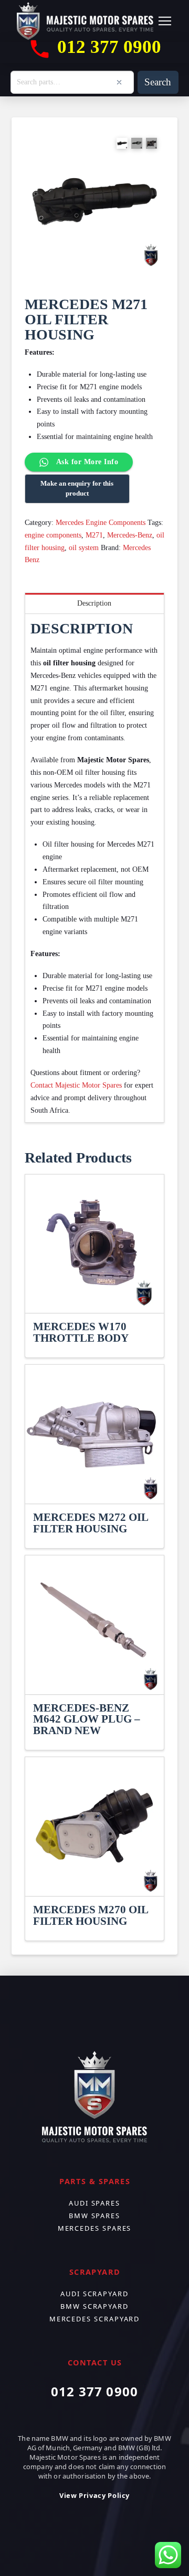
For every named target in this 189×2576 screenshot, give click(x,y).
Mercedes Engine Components (101, 523)
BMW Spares (94, 2216)
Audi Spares (94, 2203)
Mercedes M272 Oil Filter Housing (91, 1523)
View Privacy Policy (94, 2495)
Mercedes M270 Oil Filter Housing (91, 1915)
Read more (94, 1296)
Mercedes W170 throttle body (81, 1332)
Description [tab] (94, 603)
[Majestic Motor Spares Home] (85, 21)
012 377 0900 (94, 2391)
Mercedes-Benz (130, 535)
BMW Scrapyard (94, 2306)
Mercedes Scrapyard (95, 2319)
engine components (53, 535)
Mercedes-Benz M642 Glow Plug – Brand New (87, 1719)
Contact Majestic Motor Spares (76, 1085)
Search (158, 82)
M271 (94, 535)
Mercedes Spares (95, 2228)
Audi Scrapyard (94, 2294)
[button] (165, 21)
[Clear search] (119, 82)
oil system (84, 548)
